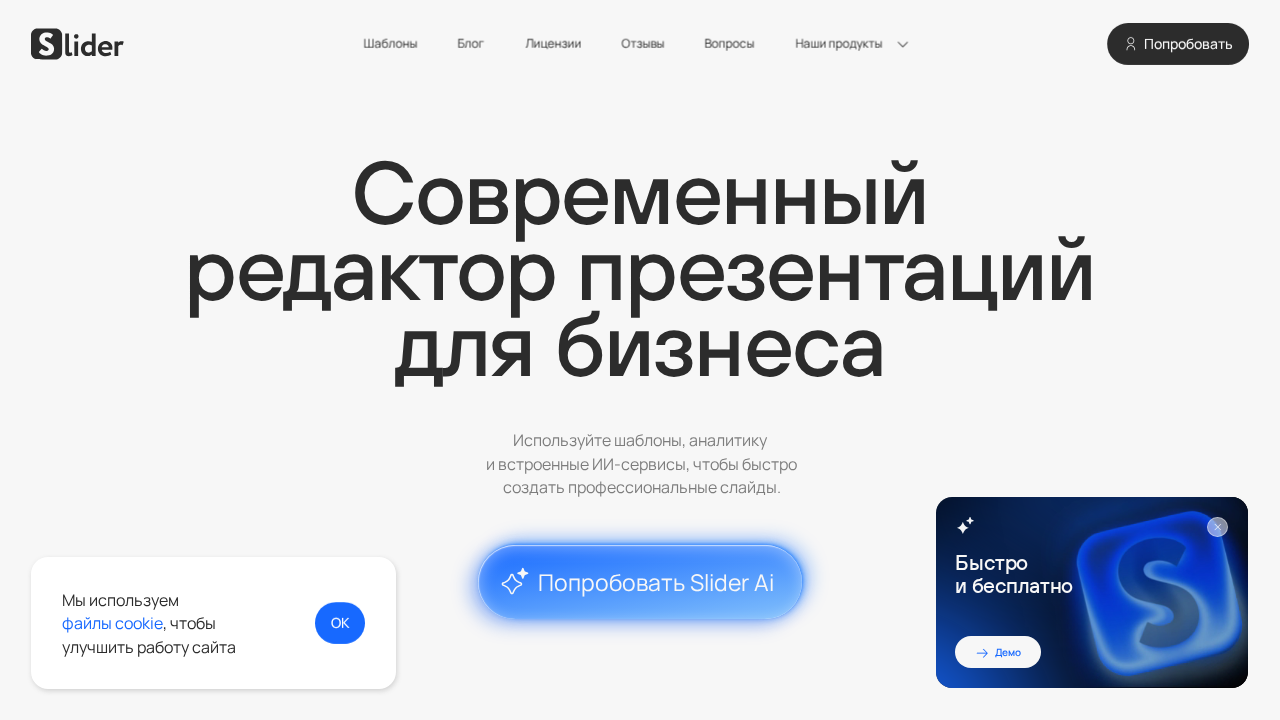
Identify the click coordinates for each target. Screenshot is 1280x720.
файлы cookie (112, 622)
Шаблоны (390, 43)
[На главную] (77, 44)
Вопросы (730, 43)
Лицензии (553, 43)
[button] (855, 44)
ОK (339, 622)
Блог (471, 43)
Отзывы (642, 43)
